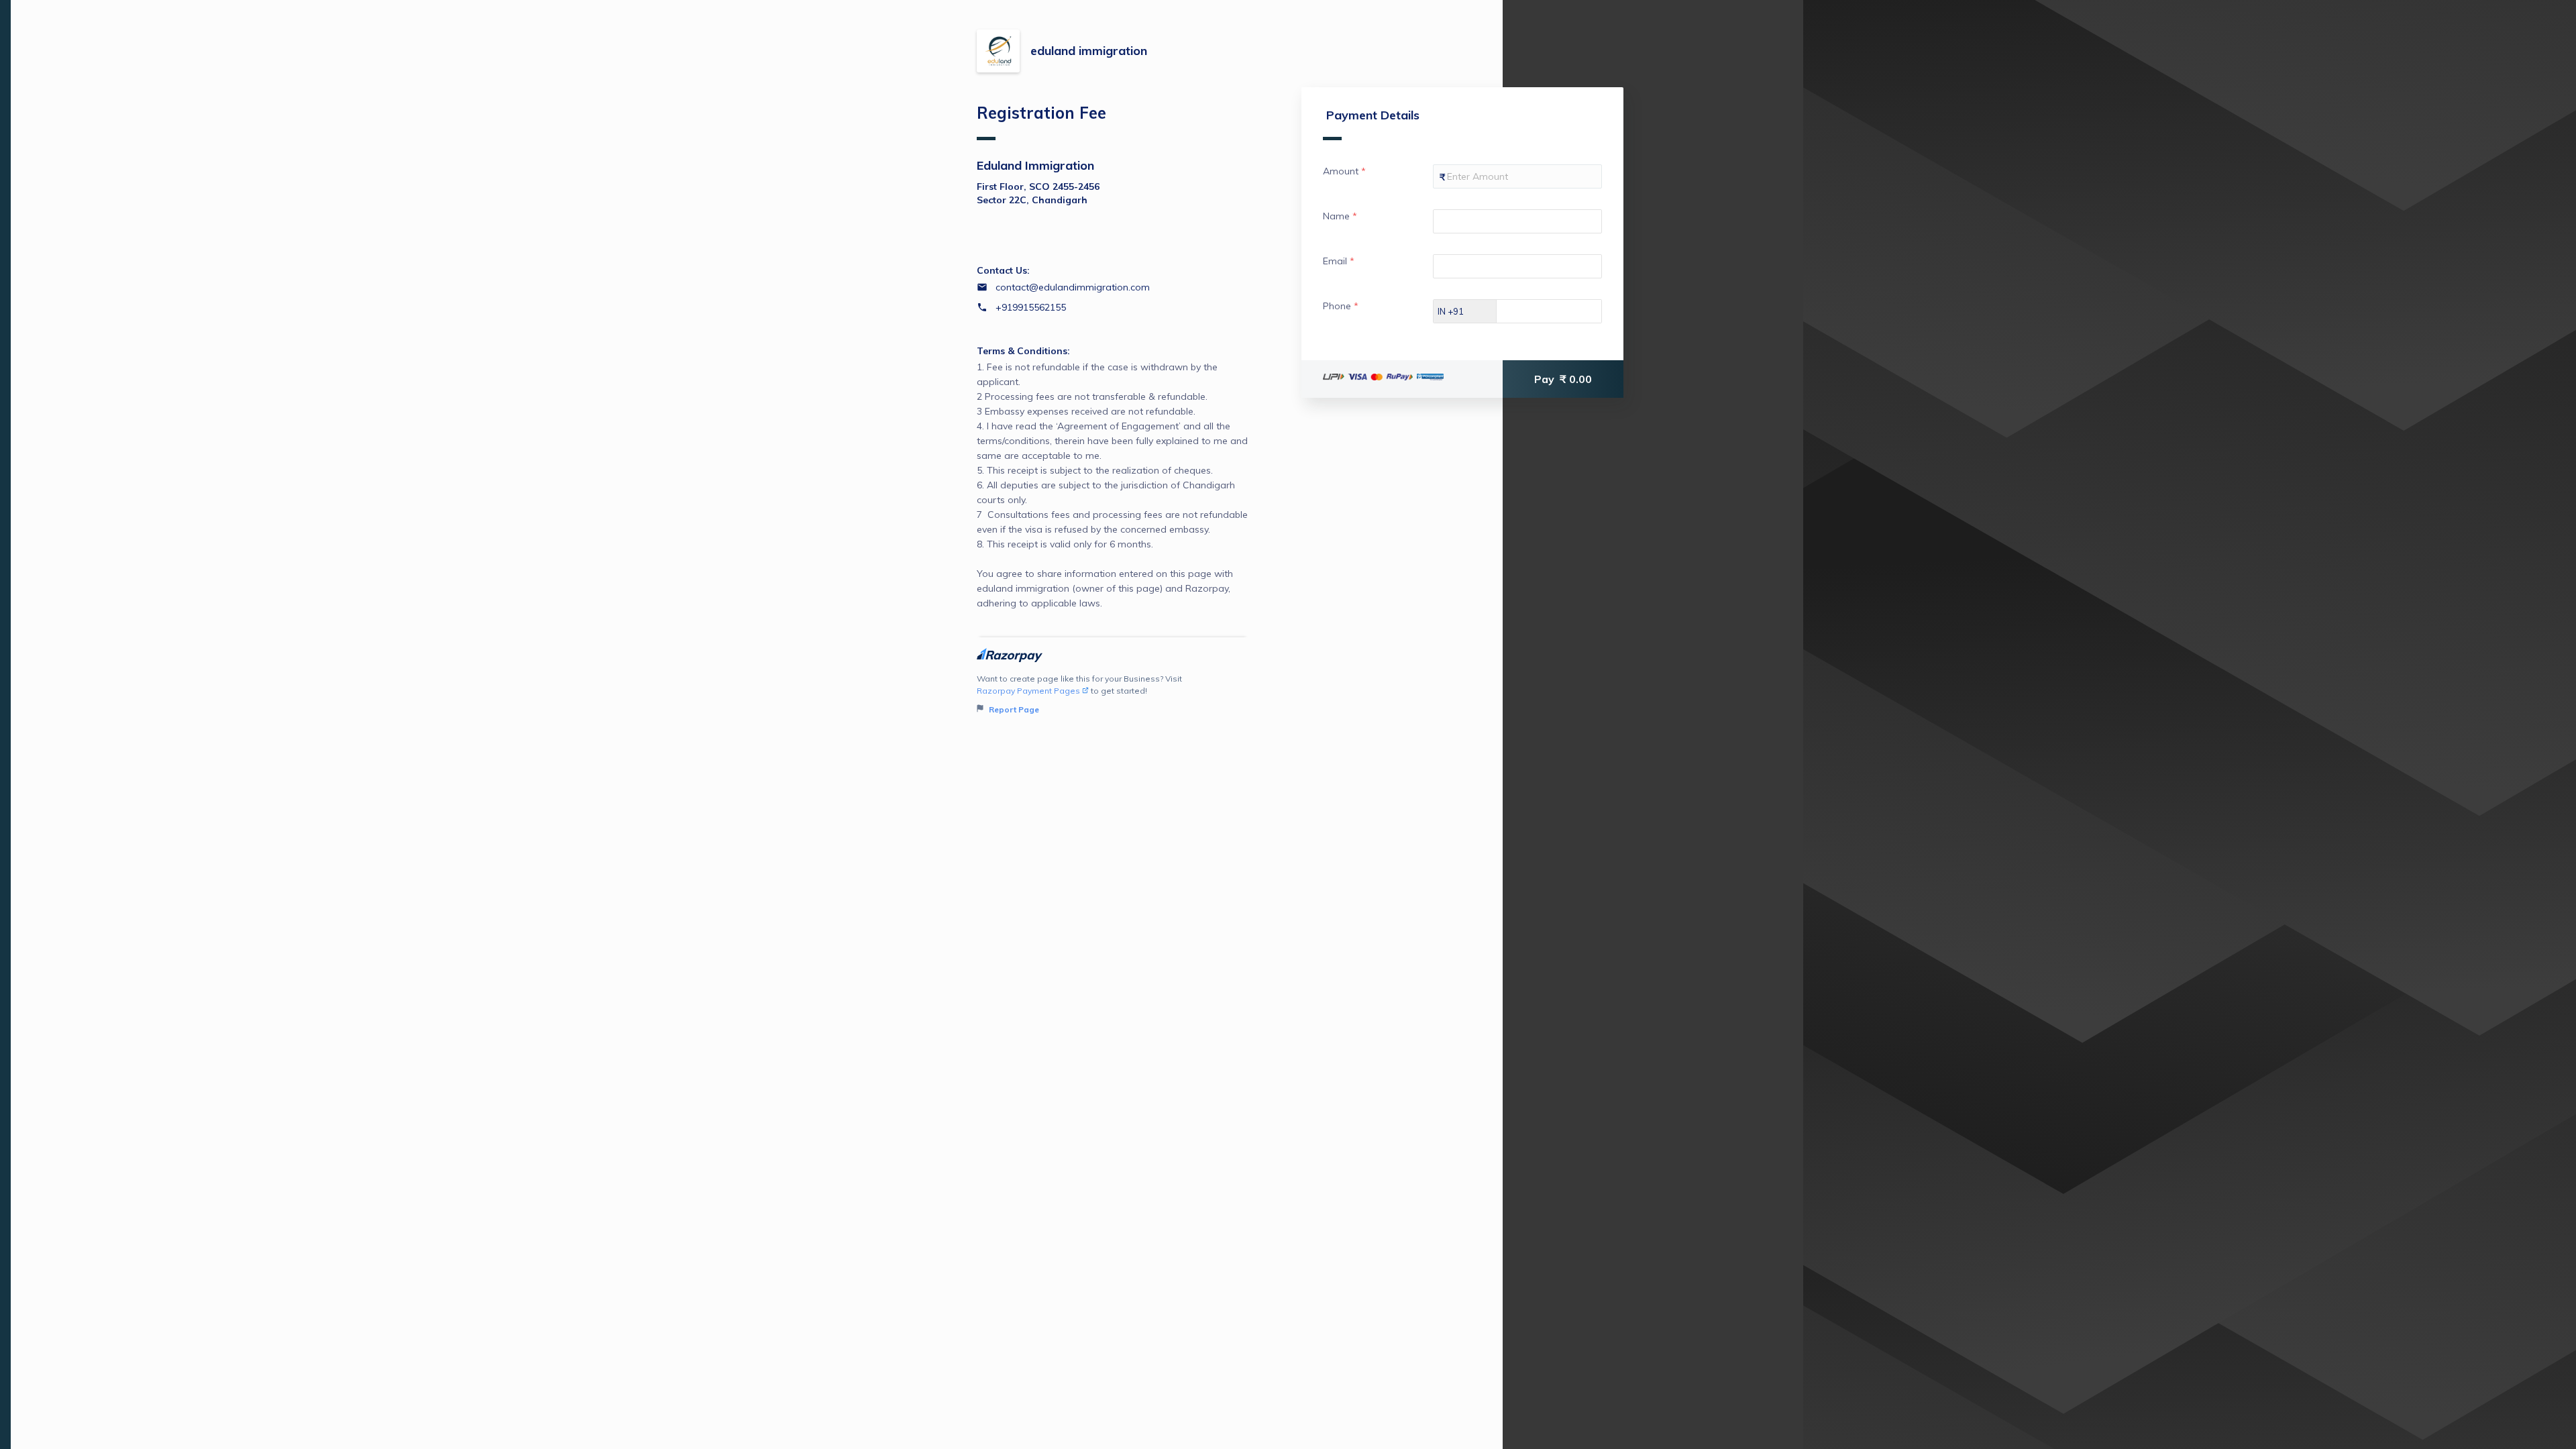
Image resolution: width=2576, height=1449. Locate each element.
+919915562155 (1031, 307)
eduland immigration (1089, 51)
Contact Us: (1003, 270)
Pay (1563, 379)
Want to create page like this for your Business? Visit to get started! (1079, 694)
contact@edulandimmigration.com (1073, 287)
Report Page (1013, 709)
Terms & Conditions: (1023, 351)
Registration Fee (1041, 113)
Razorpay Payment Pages (1028, 691)
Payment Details (1373, 115)
